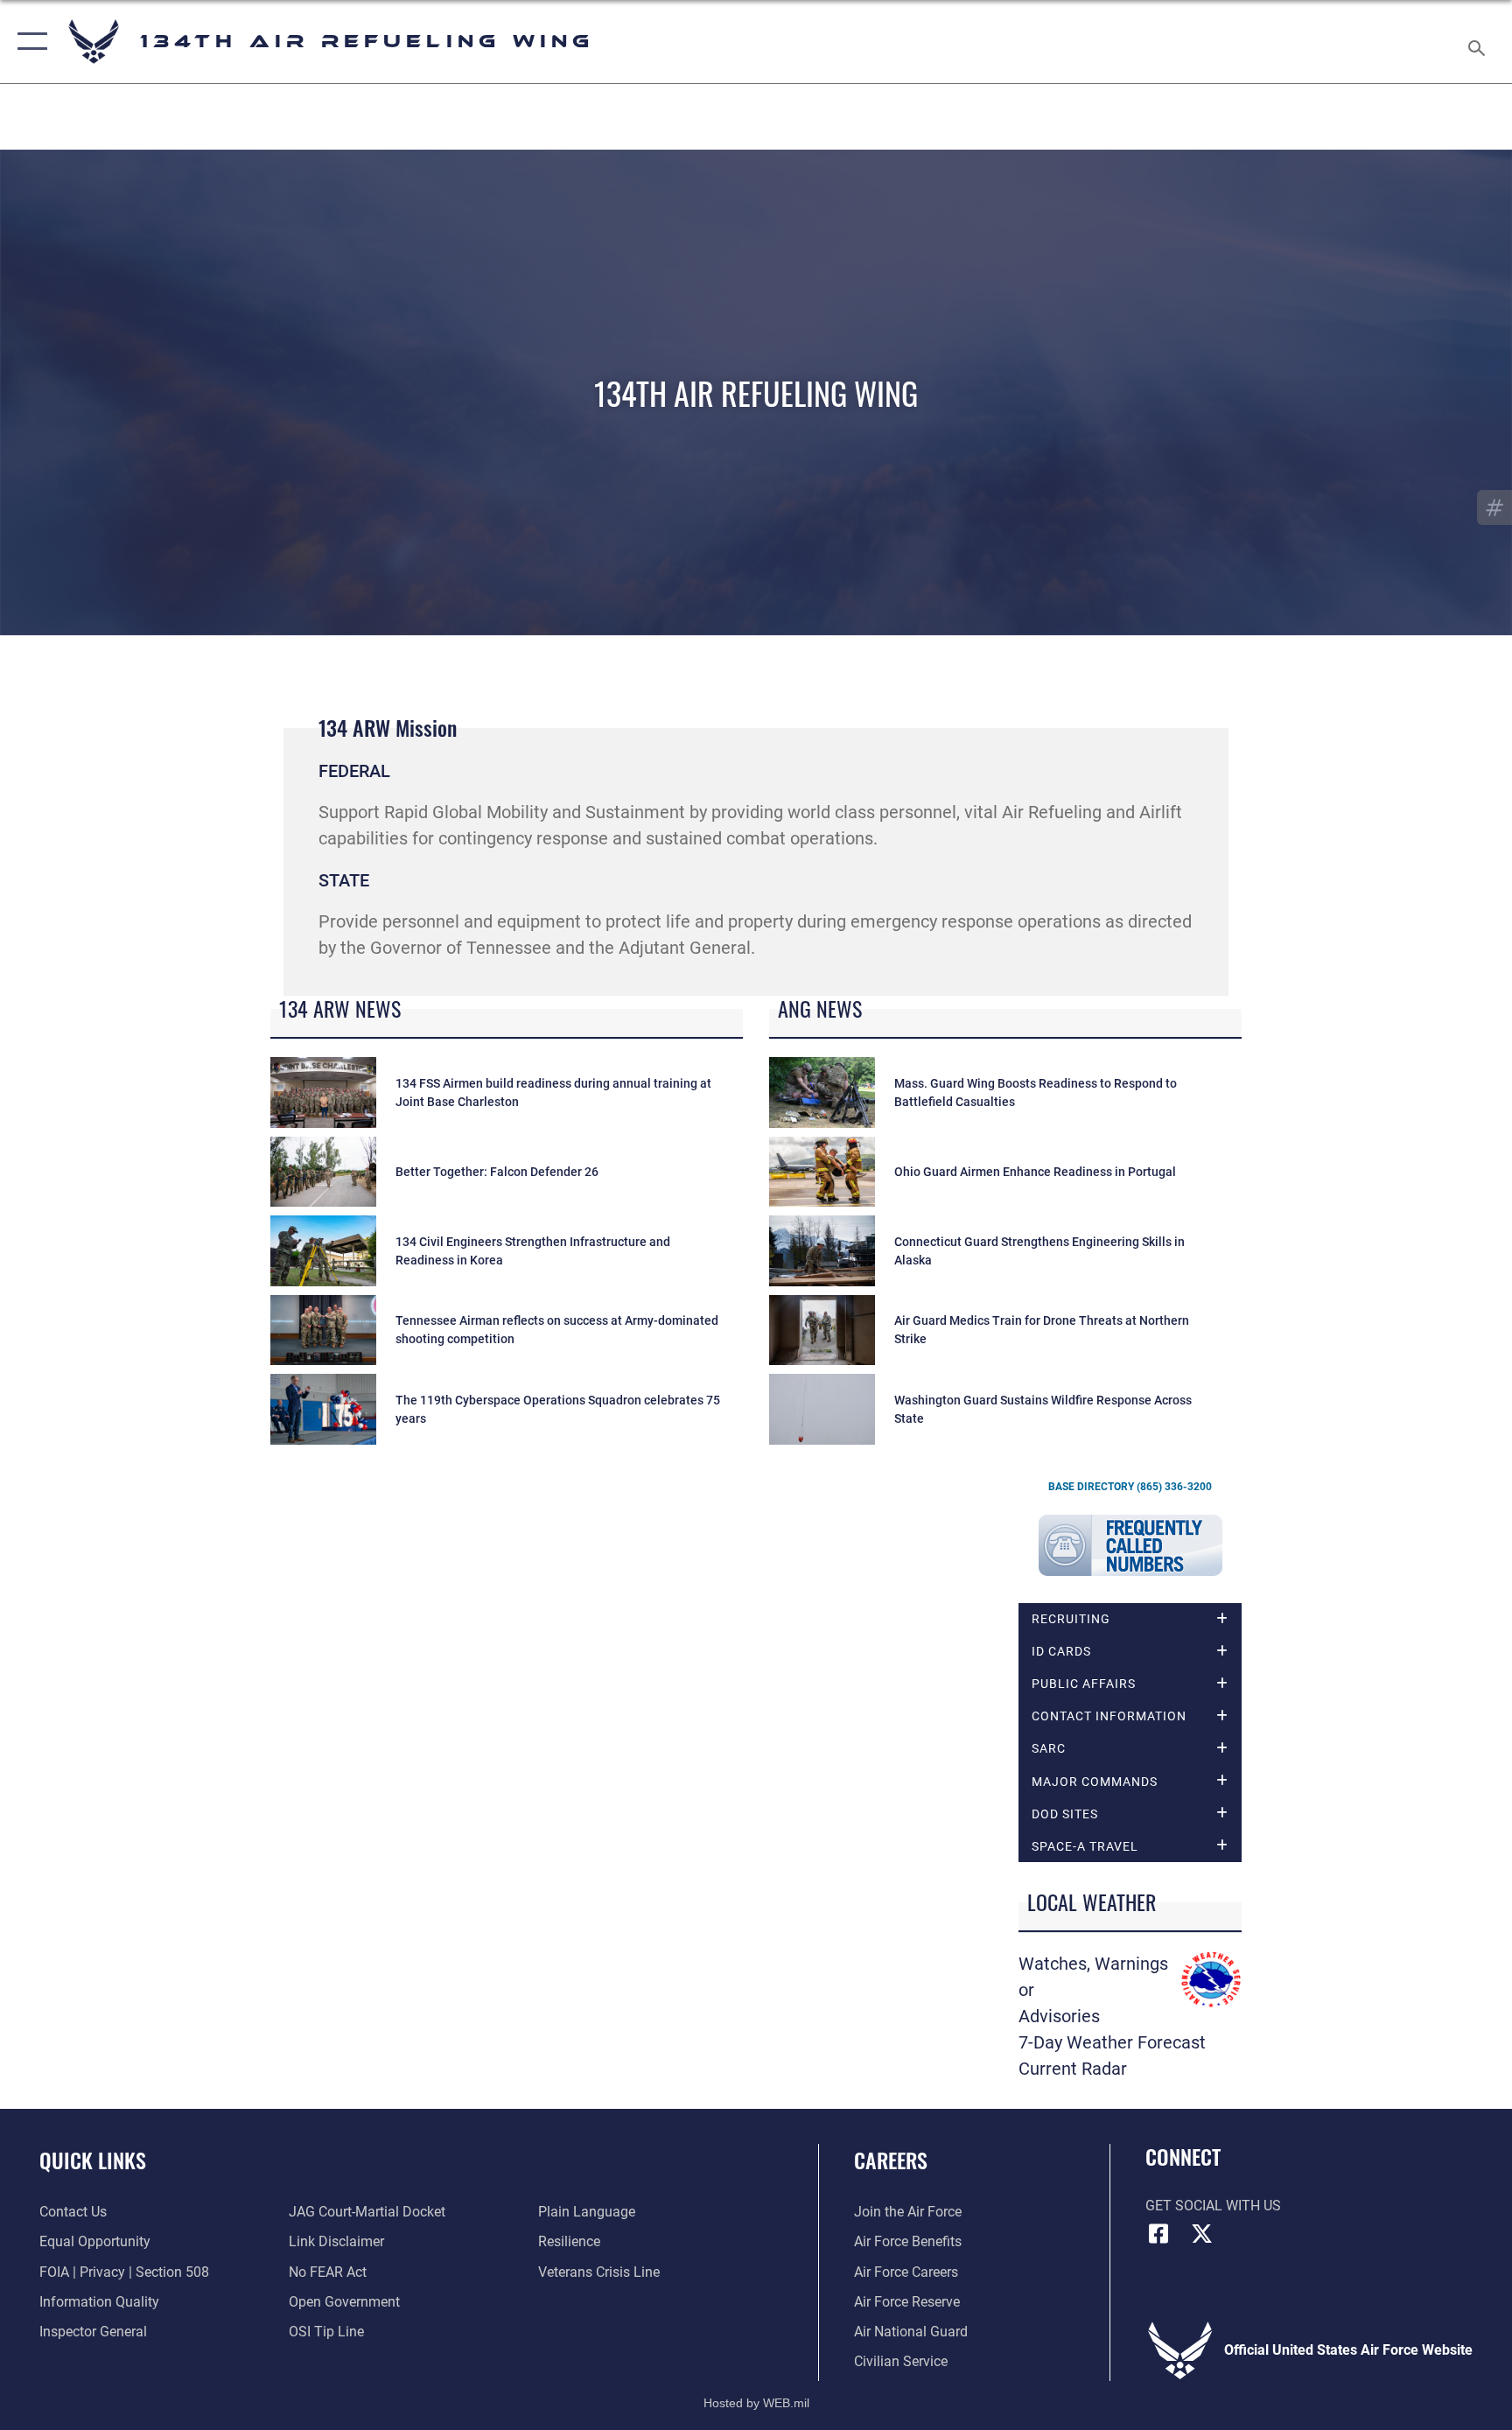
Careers (891, 2160)
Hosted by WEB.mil (756, 2403)
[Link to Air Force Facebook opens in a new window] (1158, 2234)
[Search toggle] (1479, 42)
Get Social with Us (1213, 2206)
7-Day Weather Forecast (1112, 2042)
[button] (28, 42)
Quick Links (93, 2160)
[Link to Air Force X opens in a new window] (1202, 2234)
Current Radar (1073, 2069)
